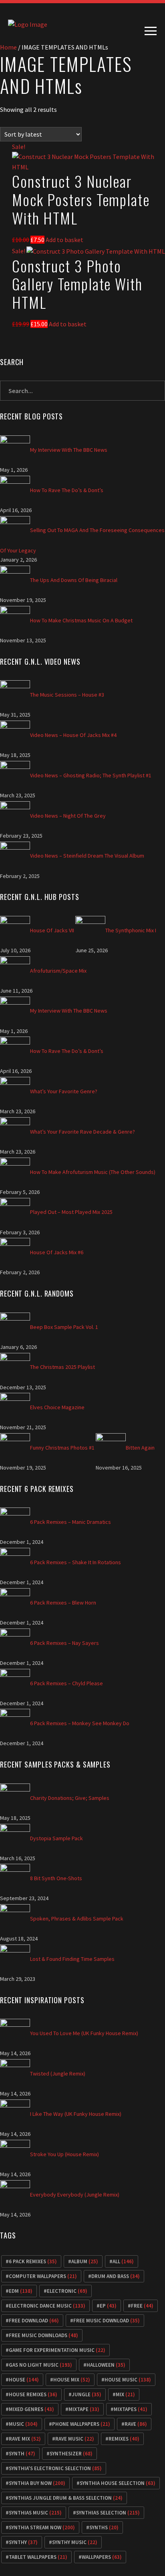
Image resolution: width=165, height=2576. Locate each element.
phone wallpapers (81, 2424)
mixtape (84, 2409)
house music (128, 2380)
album (85, 2261)
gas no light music (40, 2365)
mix (125, 2394)
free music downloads (43, 2335)
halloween (106, 2365)
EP (108, 2306)
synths (104, 2527)
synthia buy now (37, 2483)
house (24, 2380)
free (142, 2306)
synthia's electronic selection (55, 2468)
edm (21, 2291)
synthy (23, 2542)
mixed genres (31, 2409)
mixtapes (131, 2409)
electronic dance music (47, 2306)
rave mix (25, 2439)
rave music (75, 2439)
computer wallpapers (43, 2276)
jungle (87, 2394)
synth (22, 2454)
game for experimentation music (57, 2350)
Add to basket (64, 240)
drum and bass (116, 2276)
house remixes (33, 2394)
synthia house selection (118, 2483)
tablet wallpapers (38, 2557)
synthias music (35, 2513)
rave (136, 2424)
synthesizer (71, 2454)
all (123, 2261)
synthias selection (108, 2513)
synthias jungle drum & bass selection (66, 2498)
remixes (124, 2439)
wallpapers (102, 2557)
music (23, 2424)
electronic (67, 2291)
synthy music (75, 2542)
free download (34, 2321)
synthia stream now (42, 2527)
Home (8, 47)
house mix (72, 2380)
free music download (107, 2321)
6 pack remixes (33, 2261)
